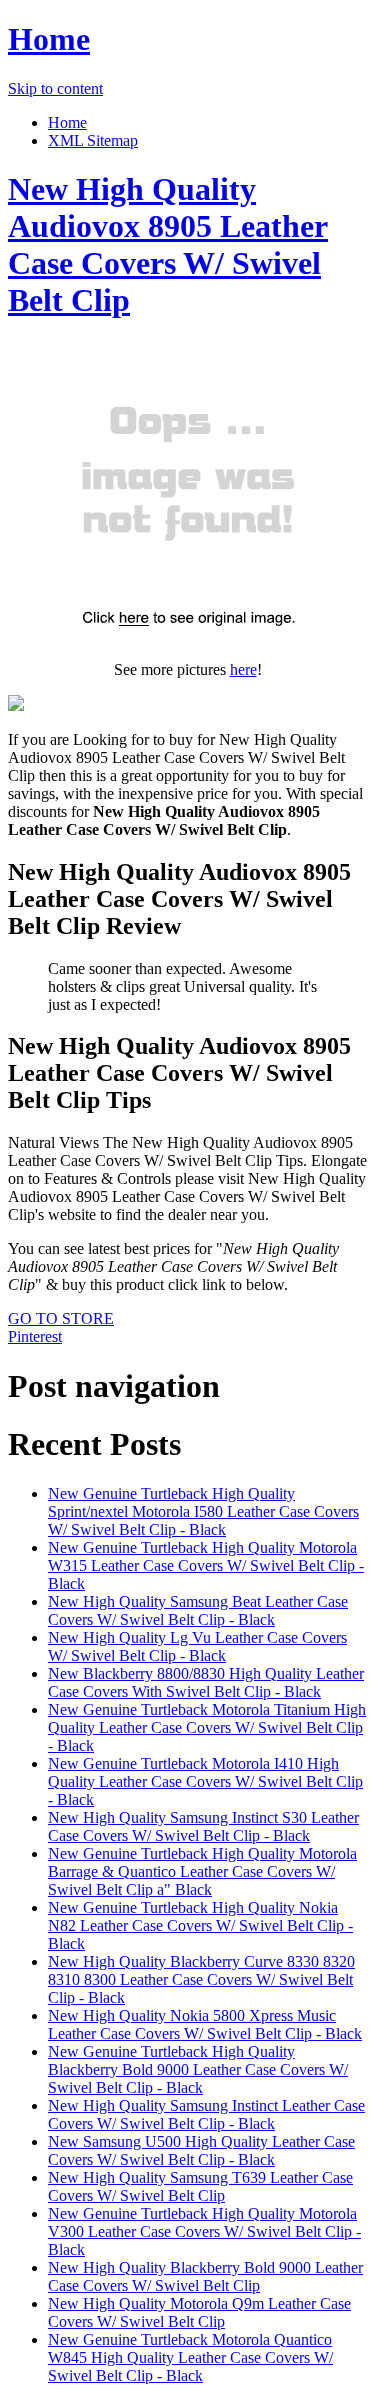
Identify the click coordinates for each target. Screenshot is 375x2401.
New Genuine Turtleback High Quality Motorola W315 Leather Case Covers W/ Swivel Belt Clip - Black (206, 1565)
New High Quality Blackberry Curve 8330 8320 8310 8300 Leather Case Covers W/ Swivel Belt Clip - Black (201, 1979)
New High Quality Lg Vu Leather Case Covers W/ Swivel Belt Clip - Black (197, 1646)
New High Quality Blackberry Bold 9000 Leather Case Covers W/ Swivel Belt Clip (205, 2276)
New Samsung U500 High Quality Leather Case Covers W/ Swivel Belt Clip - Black (201, 2150)
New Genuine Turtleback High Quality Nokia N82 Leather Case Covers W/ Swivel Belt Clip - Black (200, 1925)
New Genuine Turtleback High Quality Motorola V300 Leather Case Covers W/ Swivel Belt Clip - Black (204, 2231)
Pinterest (35, 1336)
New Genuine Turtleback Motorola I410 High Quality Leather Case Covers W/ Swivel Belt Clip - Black (205, 1781)
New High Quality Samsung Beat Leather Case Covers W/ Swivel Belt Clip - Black (198, 1610)
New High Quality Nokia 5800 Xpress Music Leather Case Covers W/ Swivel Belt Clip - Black (205, 2024)
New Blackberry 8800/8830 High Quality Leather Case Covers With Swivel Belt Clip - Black (206, 1682)
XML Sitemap (93, 140)
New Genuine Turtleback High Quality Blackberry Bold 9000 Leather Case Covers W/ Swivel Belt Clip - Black (198, 2069)
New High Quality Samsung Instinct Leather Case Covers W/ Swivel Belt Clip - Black (206, 2114)
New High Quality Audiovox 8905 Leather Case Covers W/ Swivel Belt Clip (168, 244)
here (243, 669)
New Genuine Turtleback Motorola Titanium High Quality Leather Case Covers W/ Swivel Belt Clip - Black (207, 1727)
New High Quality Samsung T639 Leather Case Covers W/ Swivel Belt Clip (200, 2186)
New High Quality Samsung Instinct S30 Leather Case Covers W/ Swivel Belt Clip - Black (203, 1826)
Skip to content (55, 88)
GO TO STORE (61, 1318)
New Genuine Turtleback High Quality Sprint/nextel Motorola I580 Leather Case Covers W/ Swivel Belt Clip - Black (203, 1511)
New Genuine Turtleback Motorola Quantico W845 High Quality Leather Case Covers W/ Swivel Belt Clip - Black (190, 2357)
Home (49, 39)
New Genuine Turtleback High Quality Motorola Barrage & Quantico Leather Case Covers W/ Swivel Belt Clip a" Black (202, 1871)
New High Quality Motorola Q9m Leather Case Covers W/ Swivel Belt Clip (199, 2312)
